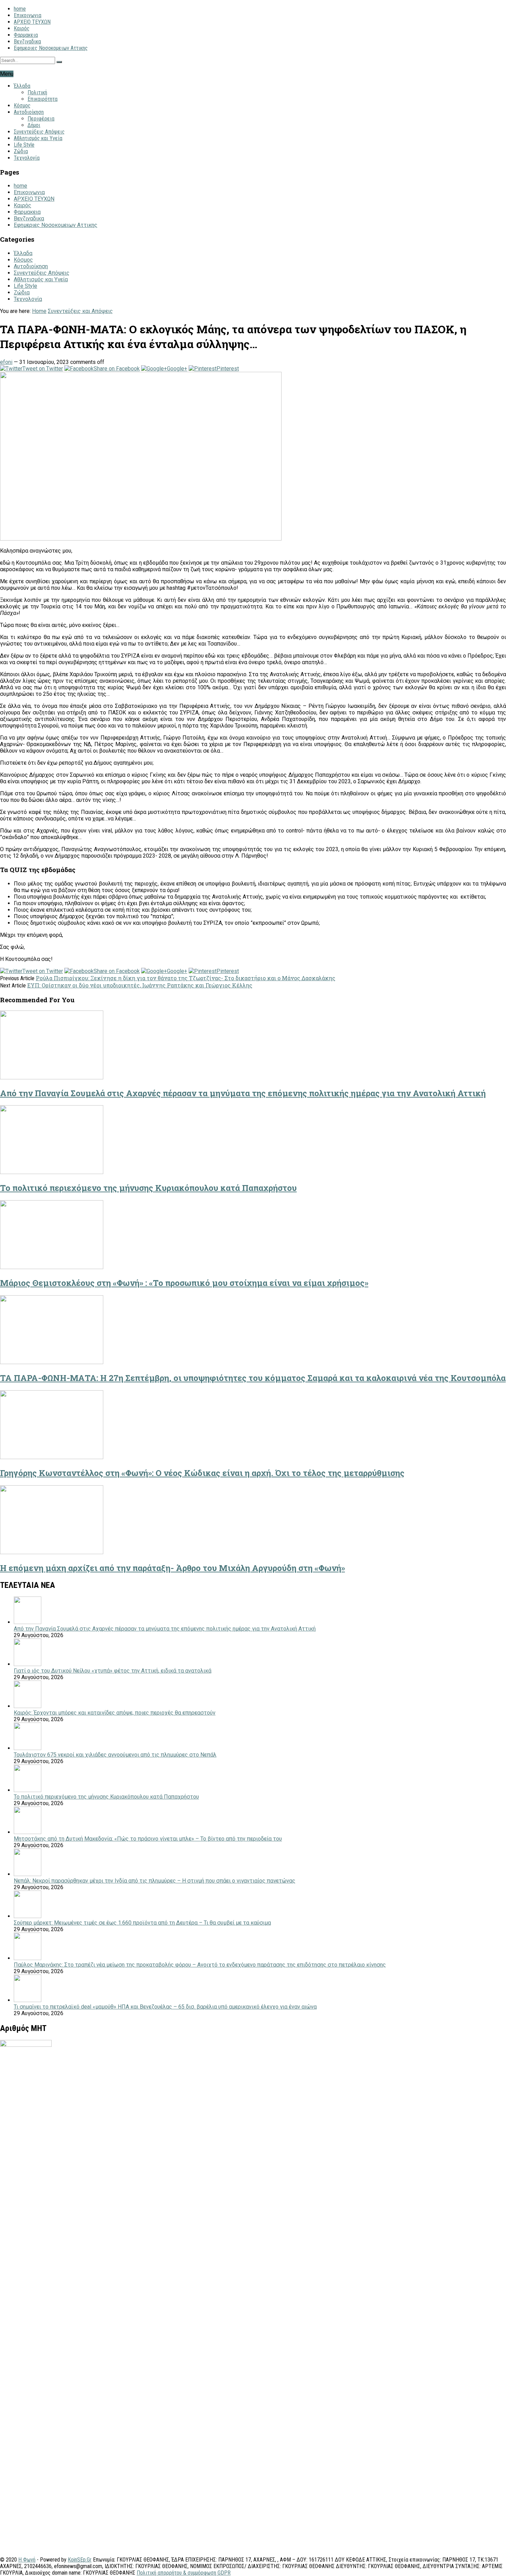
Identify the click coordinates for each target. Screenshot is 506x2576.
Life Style (24, 145)
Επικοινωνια (28, 15)
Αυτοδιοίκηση (29, 112)
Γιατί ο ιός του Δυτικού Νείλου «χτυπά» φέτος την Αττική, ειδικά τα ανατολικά (113, 1671)
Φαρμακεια (26, 35)
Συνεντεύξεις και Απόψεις (80, 311)
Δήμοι (34, 125)
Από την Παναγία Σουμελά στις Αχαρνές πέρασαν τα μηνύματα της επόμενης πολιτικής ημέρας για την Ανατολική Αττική (243, 1093)
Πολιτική (37, 92)
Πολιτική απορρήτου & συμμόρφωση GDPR (184, 2573)
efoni (6, 362)
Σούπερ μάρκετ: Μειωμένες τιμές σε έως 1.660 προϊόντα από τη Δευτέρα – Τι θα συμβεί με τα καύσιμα (142, 1923)
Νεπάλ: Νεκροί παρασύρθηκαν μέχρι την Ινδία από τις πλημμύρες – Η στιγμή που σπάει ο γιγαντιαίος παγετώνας (155, 1881)
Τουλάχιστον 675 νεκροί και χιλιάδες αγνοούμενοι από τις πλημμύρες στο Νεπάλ (115, 1755)
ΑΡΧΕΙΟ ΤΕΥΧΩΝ (32, 22)
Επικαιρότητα (43, 99)
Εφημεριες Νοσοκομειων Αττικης (51, 48)
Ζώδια (21, 151)
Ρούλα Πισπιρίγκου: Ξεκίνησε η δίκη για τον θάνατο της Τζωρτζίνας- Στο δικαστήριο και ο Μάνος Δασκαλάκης (186, 978)
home (20, 9)
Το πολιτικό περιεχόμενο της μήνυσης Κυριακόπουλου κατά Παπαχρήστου (148, 1188)
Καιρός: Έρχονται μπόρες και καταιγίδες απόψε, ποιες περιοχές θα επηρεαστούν (115, 1713)
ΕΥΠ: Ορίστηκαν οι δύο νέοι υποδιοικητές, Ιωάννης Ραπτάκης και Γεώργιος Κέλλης (140, 985)
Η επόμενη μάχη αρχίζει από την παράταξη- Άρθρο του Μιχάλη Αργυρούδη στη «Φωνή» (172, 1568)
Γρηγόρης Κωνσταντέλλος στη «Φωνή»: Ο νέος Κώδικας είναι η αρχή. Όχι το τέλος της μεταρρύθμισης (202, 1473)
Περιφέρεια (41, 119)
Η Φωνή (27, 2560)
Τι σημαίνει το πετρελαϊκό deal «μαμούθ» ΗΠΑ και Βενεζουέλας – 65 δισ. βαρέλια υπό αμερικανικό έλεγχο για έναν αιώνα (165, 2007)
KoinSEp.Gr (80, 2560)
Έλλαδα (22, 86)
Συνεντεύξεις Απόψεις (39, 132)
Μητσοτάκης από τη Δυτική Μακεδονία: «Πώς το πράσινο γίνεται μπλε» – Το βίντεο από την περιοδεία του (148, 1839)
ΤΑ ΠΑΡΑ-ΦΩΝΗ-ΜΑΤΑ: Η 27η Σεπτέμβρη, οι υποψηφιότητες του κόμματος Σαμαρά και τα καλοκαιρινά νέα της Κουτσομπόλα (253, 1378)
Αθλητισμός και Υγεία (38, 138)
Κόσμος (22, 106)
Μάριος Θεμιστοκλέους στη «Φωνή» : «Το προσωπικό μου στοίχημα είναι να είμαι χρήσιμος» (184, 1283)
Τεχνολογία (27, 158)
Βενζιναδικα (27, 41)
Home (39, 311)
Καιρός (22, 28)
